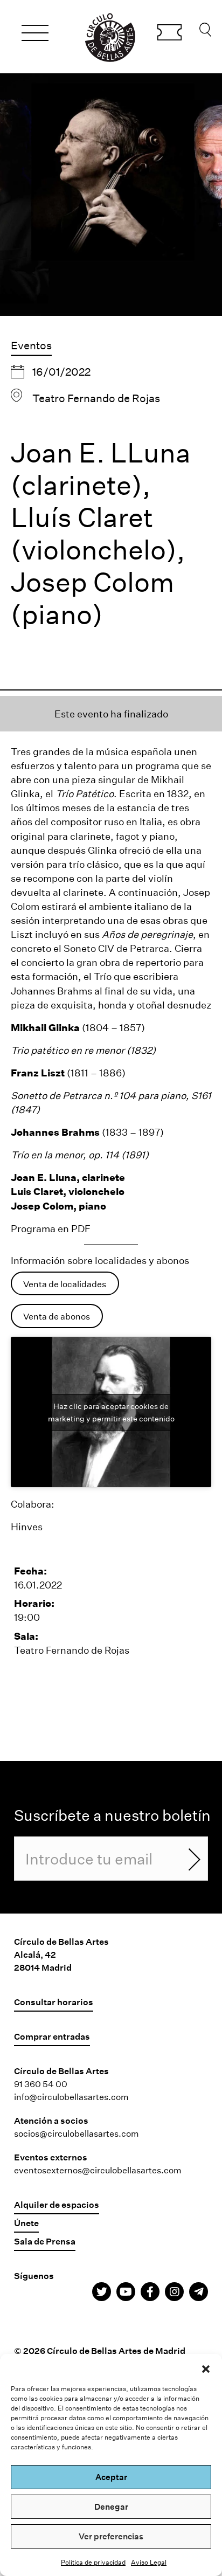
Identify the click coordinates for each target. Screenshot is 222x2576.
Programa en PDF (51, 1228)
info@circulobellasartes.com (71, 2097)
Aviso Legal (149, 2562)
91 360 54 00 (41, 2084)
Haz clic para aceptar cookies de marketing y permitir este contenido (111, 1412)
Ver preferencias (111, 2536)
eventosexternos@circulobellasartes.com (98, 2170)
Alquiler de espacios (57, 2204)
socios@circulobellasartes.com (77, 2133)
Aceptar (111, 2477)
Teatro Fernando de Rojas (96, 398)
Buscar (205, 32)
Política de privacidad (93, 2562)
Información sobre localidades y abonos (100, 1260)
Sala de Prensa (45, 2241)
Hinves (27, 1527)
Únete (26, 2223)
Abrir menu (35, 34)
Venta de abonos (57, 1316)
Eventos (31, 345)
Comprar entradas (169, 34)
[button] (206, 2367)
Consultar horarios (54, 2002)
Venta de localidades (65, 1284)
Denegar (111, 2506)
